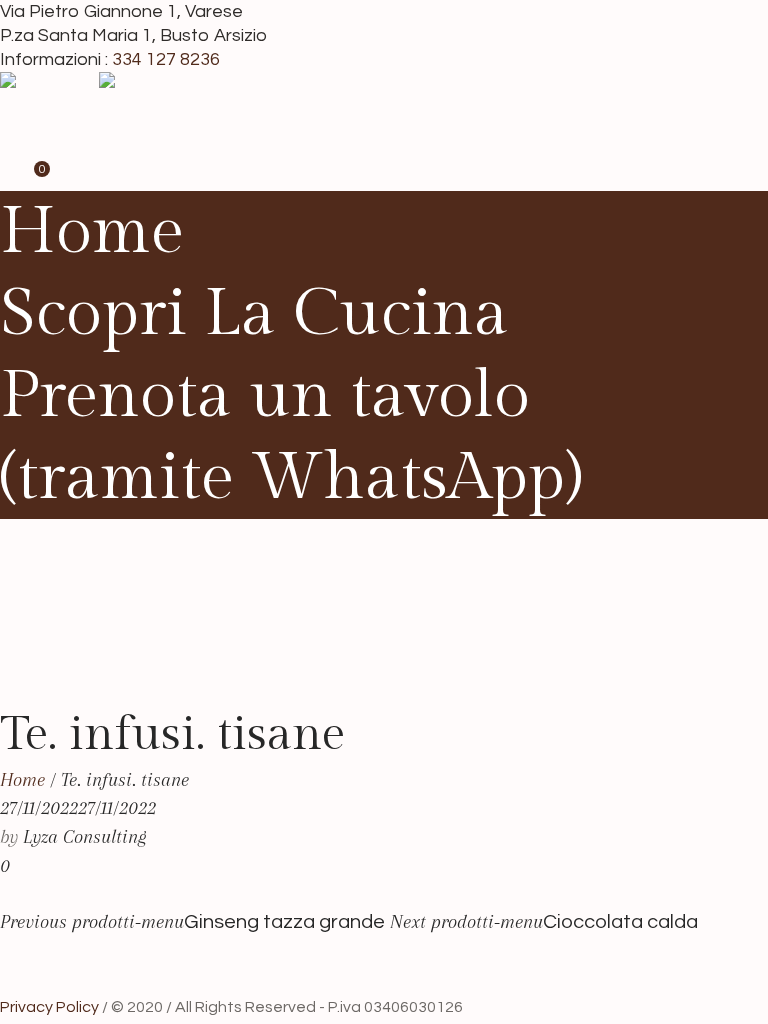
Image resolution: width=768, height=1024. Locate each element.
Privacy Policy (49, 1007)
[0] (28, 177)
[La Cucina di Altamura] (96, 115)
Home (22, 780)
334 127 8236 (166, 59)
